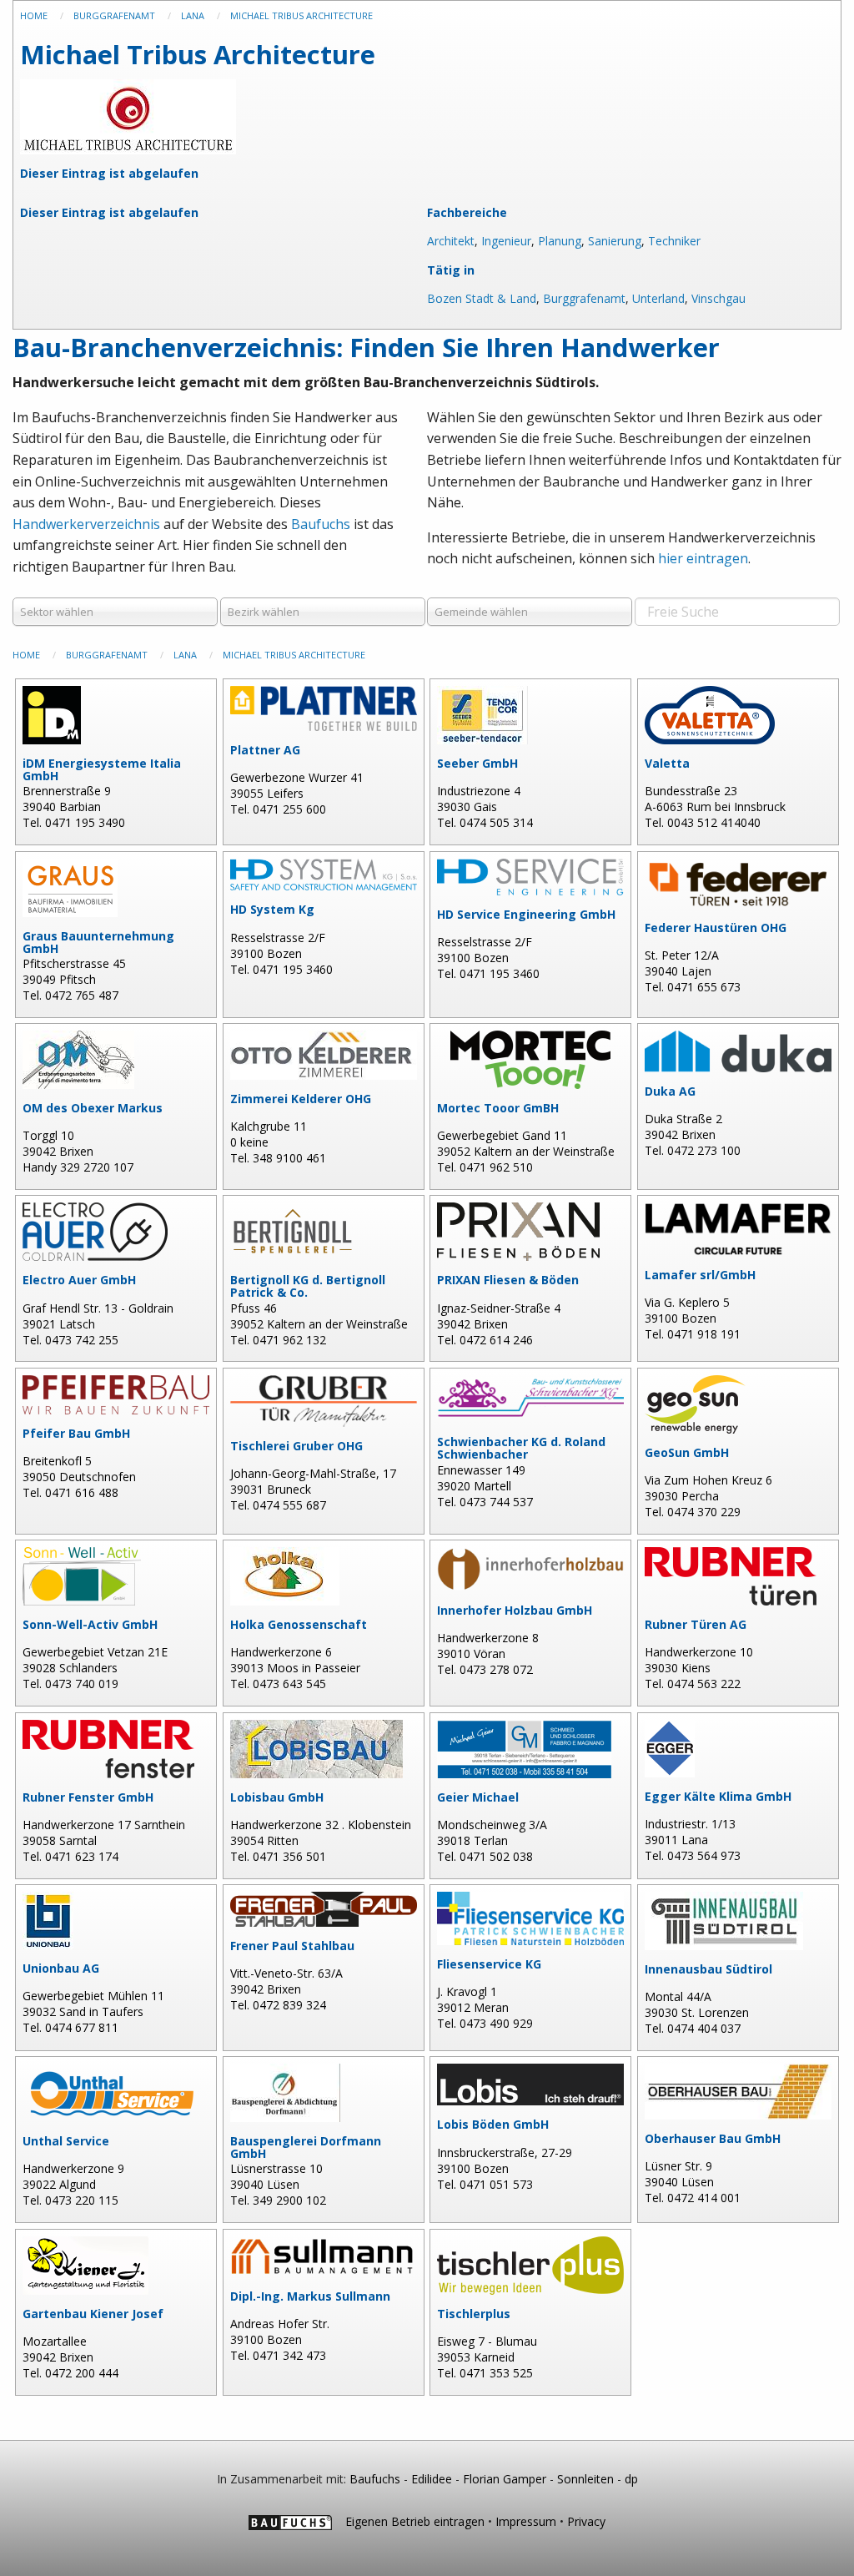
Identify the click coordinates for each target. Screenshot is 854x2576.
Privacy (586, 2521)
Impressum (526, 2521)
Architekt (451, 241)
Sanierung (615, 241)
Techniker (674, 241)
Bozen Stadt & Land (482, 298)
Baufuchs (321, 524)
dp (631, 2479)
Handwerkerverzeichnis (86, 524)
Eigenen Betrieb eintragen (415, 2521)
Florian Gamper (505, 2479)
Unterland (658, 298)
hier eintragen (703, 558)
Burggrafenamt (584, 298)
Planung (560, 241)
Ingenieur (506, 241)
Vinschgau (718, 298)
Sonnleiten (585, 2479)
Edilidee (432, 2479)
